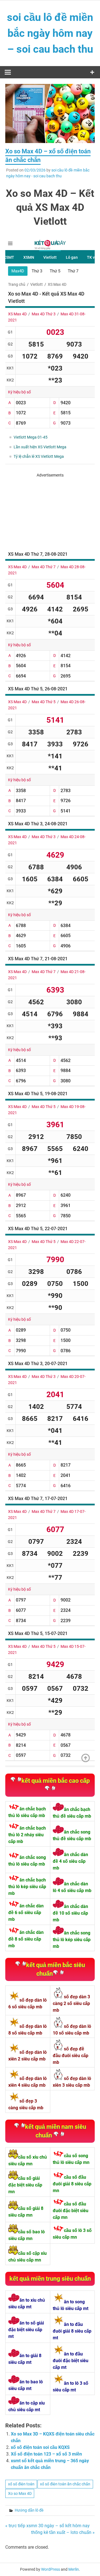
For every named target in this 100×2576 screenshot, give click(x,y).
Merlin (74, 2569)
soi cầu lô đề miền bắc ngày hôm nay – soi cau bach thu (50, 33)
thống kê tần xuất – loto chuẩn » (63, 2532)
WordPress (51, 2569)
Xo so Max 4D (20, 2493)
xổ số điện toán (21, 2484)
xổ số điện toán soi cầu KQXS (40, 2447)
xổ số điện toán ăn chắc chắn (65, 2484)
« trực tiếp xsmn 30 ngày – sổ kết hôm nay (47, 2526)
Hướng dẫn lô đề (29, 2510)
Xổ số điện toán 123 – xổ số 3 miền (46, 2454)
